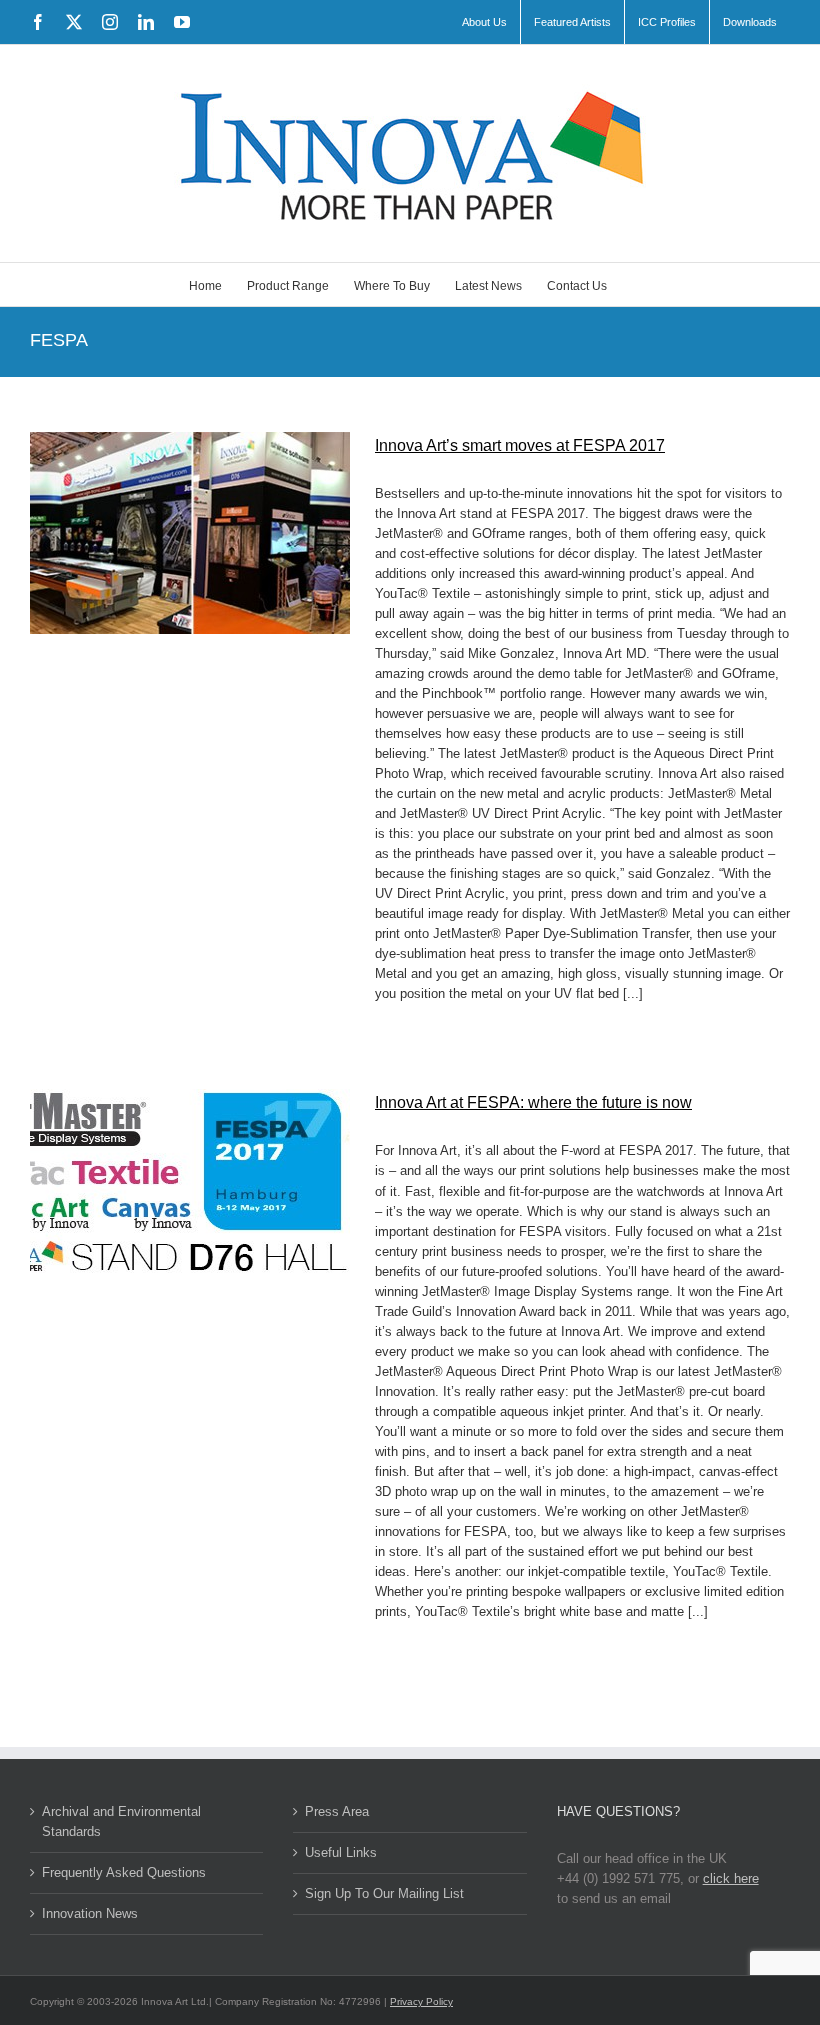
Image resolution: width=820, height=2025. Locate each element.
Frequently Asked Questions (124, 1872)
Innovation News (90, 1913)
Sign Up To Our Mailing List (384, 1893)
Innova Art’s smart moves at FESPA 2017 (520, 445)
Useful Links (341, 1852)
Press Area (337, 1811)
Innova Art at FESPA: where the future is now (533, 1102)
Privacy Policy (421, 2001)
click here (731, 1878)
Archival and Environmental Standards (121, 1821)
